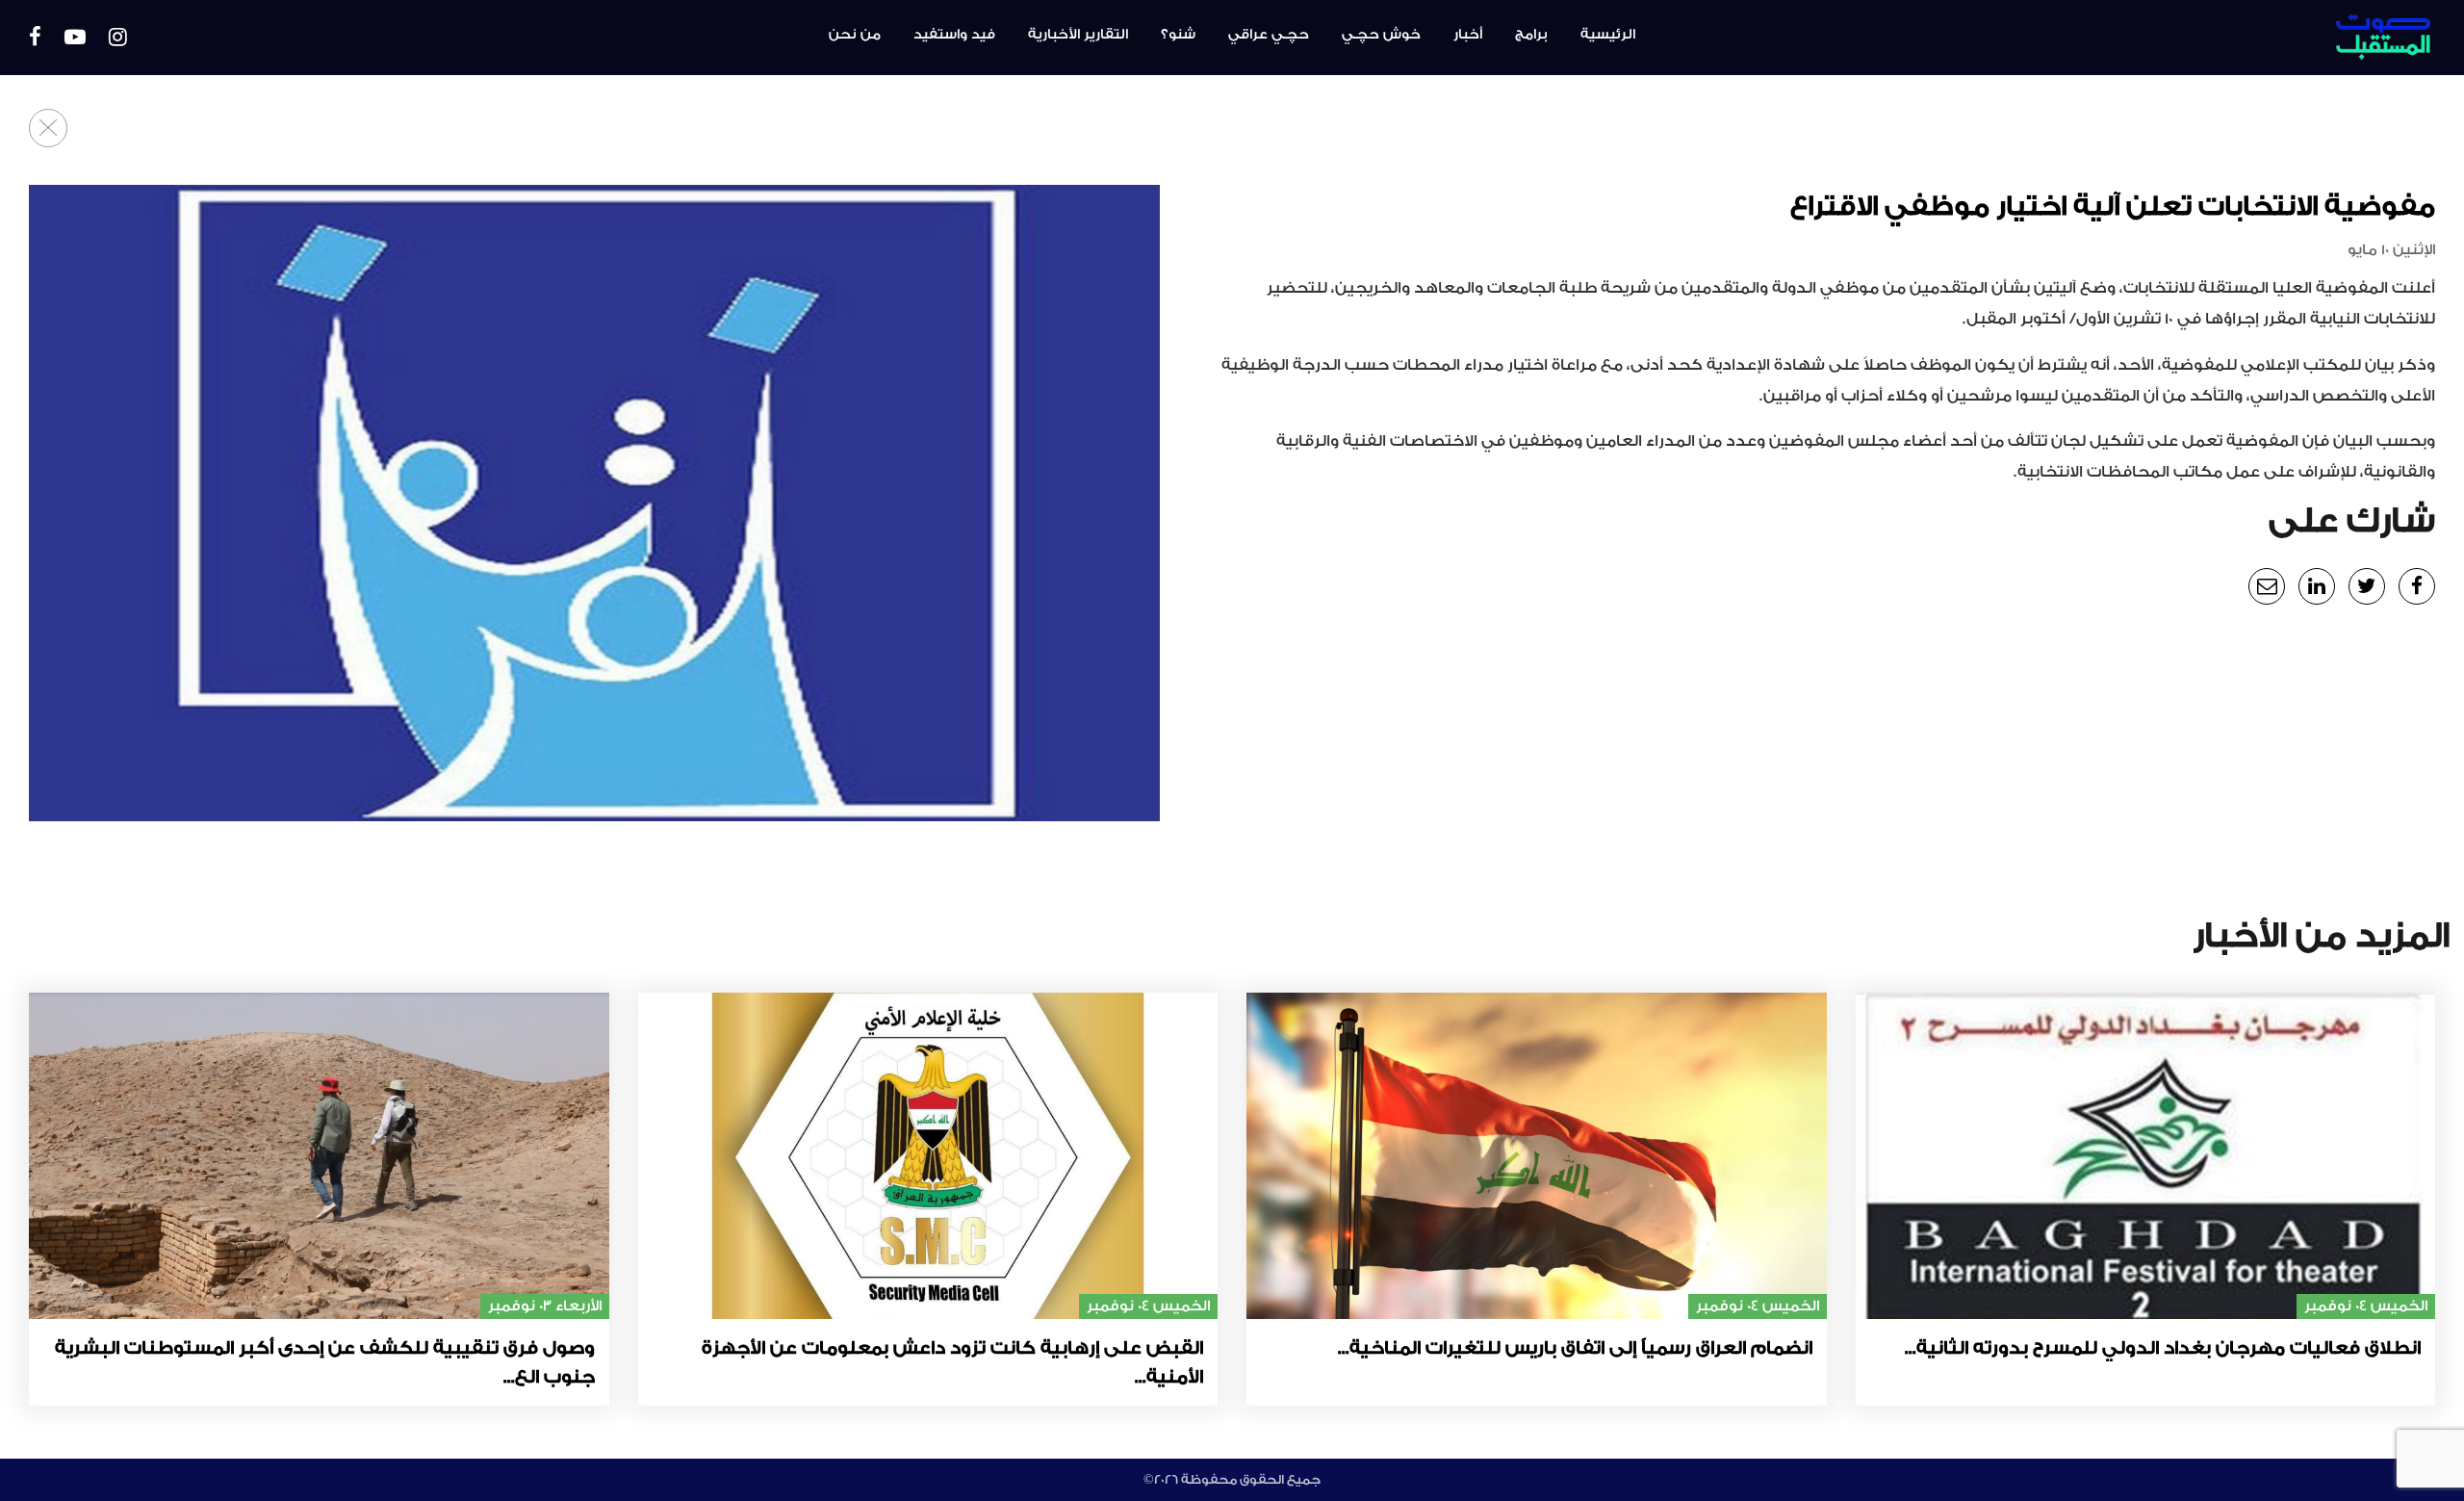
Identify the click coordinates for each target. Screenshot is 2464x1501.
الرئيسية (1608, 35)
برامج (1531, 35)
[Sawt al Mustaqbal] (2246, 38)
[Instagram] (118, 38)
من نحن (855, 35)
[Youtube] (75, 38)
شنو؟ (1178, 35)
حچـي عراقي (1269, 35)
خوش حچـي (1381, 35)
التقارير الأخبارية (1078, 35)
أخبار (1468, 35)
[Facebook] (35, 38)
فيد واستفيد (954, 35)
